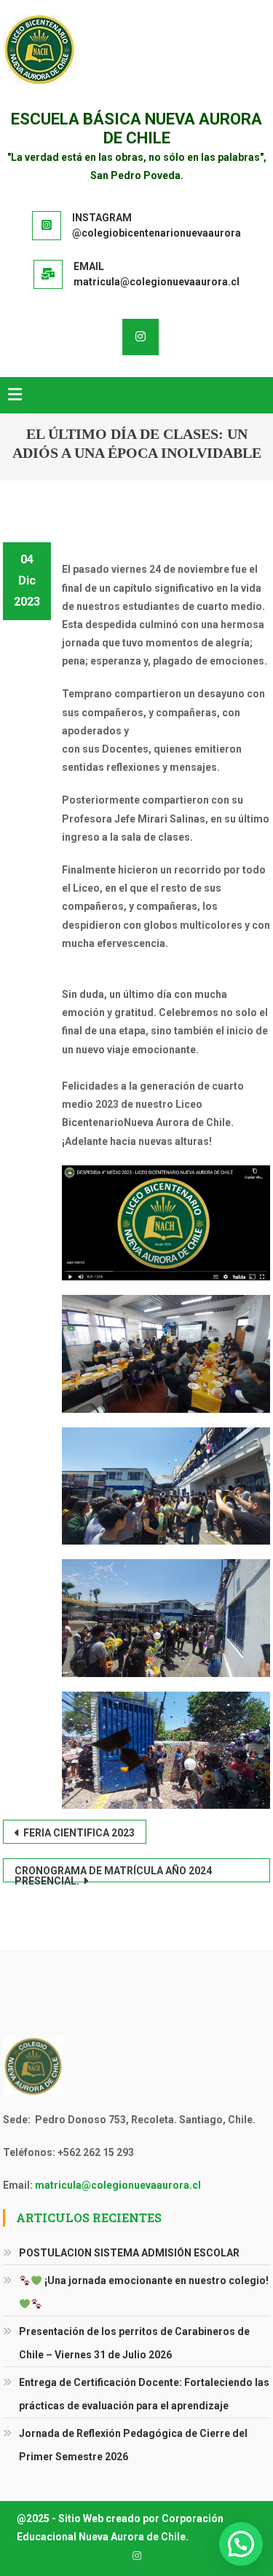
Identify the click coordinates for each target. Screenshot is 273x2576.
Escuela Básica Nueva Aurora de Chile (136, 128)
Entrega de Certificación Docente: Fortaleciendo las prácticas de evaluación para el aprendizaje (144, 2394)
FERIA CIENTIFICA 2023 (79, 1833)
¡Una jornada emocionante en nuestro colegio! (155, 2280)
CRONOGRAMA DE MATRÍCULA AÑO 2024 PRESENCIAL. (113, 1874)
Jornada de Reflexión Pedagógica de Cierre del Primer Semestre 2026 (133, 2445)
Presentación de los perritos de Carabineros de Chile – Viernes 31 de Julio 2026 (134, 2343)
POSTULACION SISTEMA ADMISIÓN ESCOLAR (129, 2253)
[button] (241, 2544)
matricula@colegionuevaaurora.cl (118, 2185)
